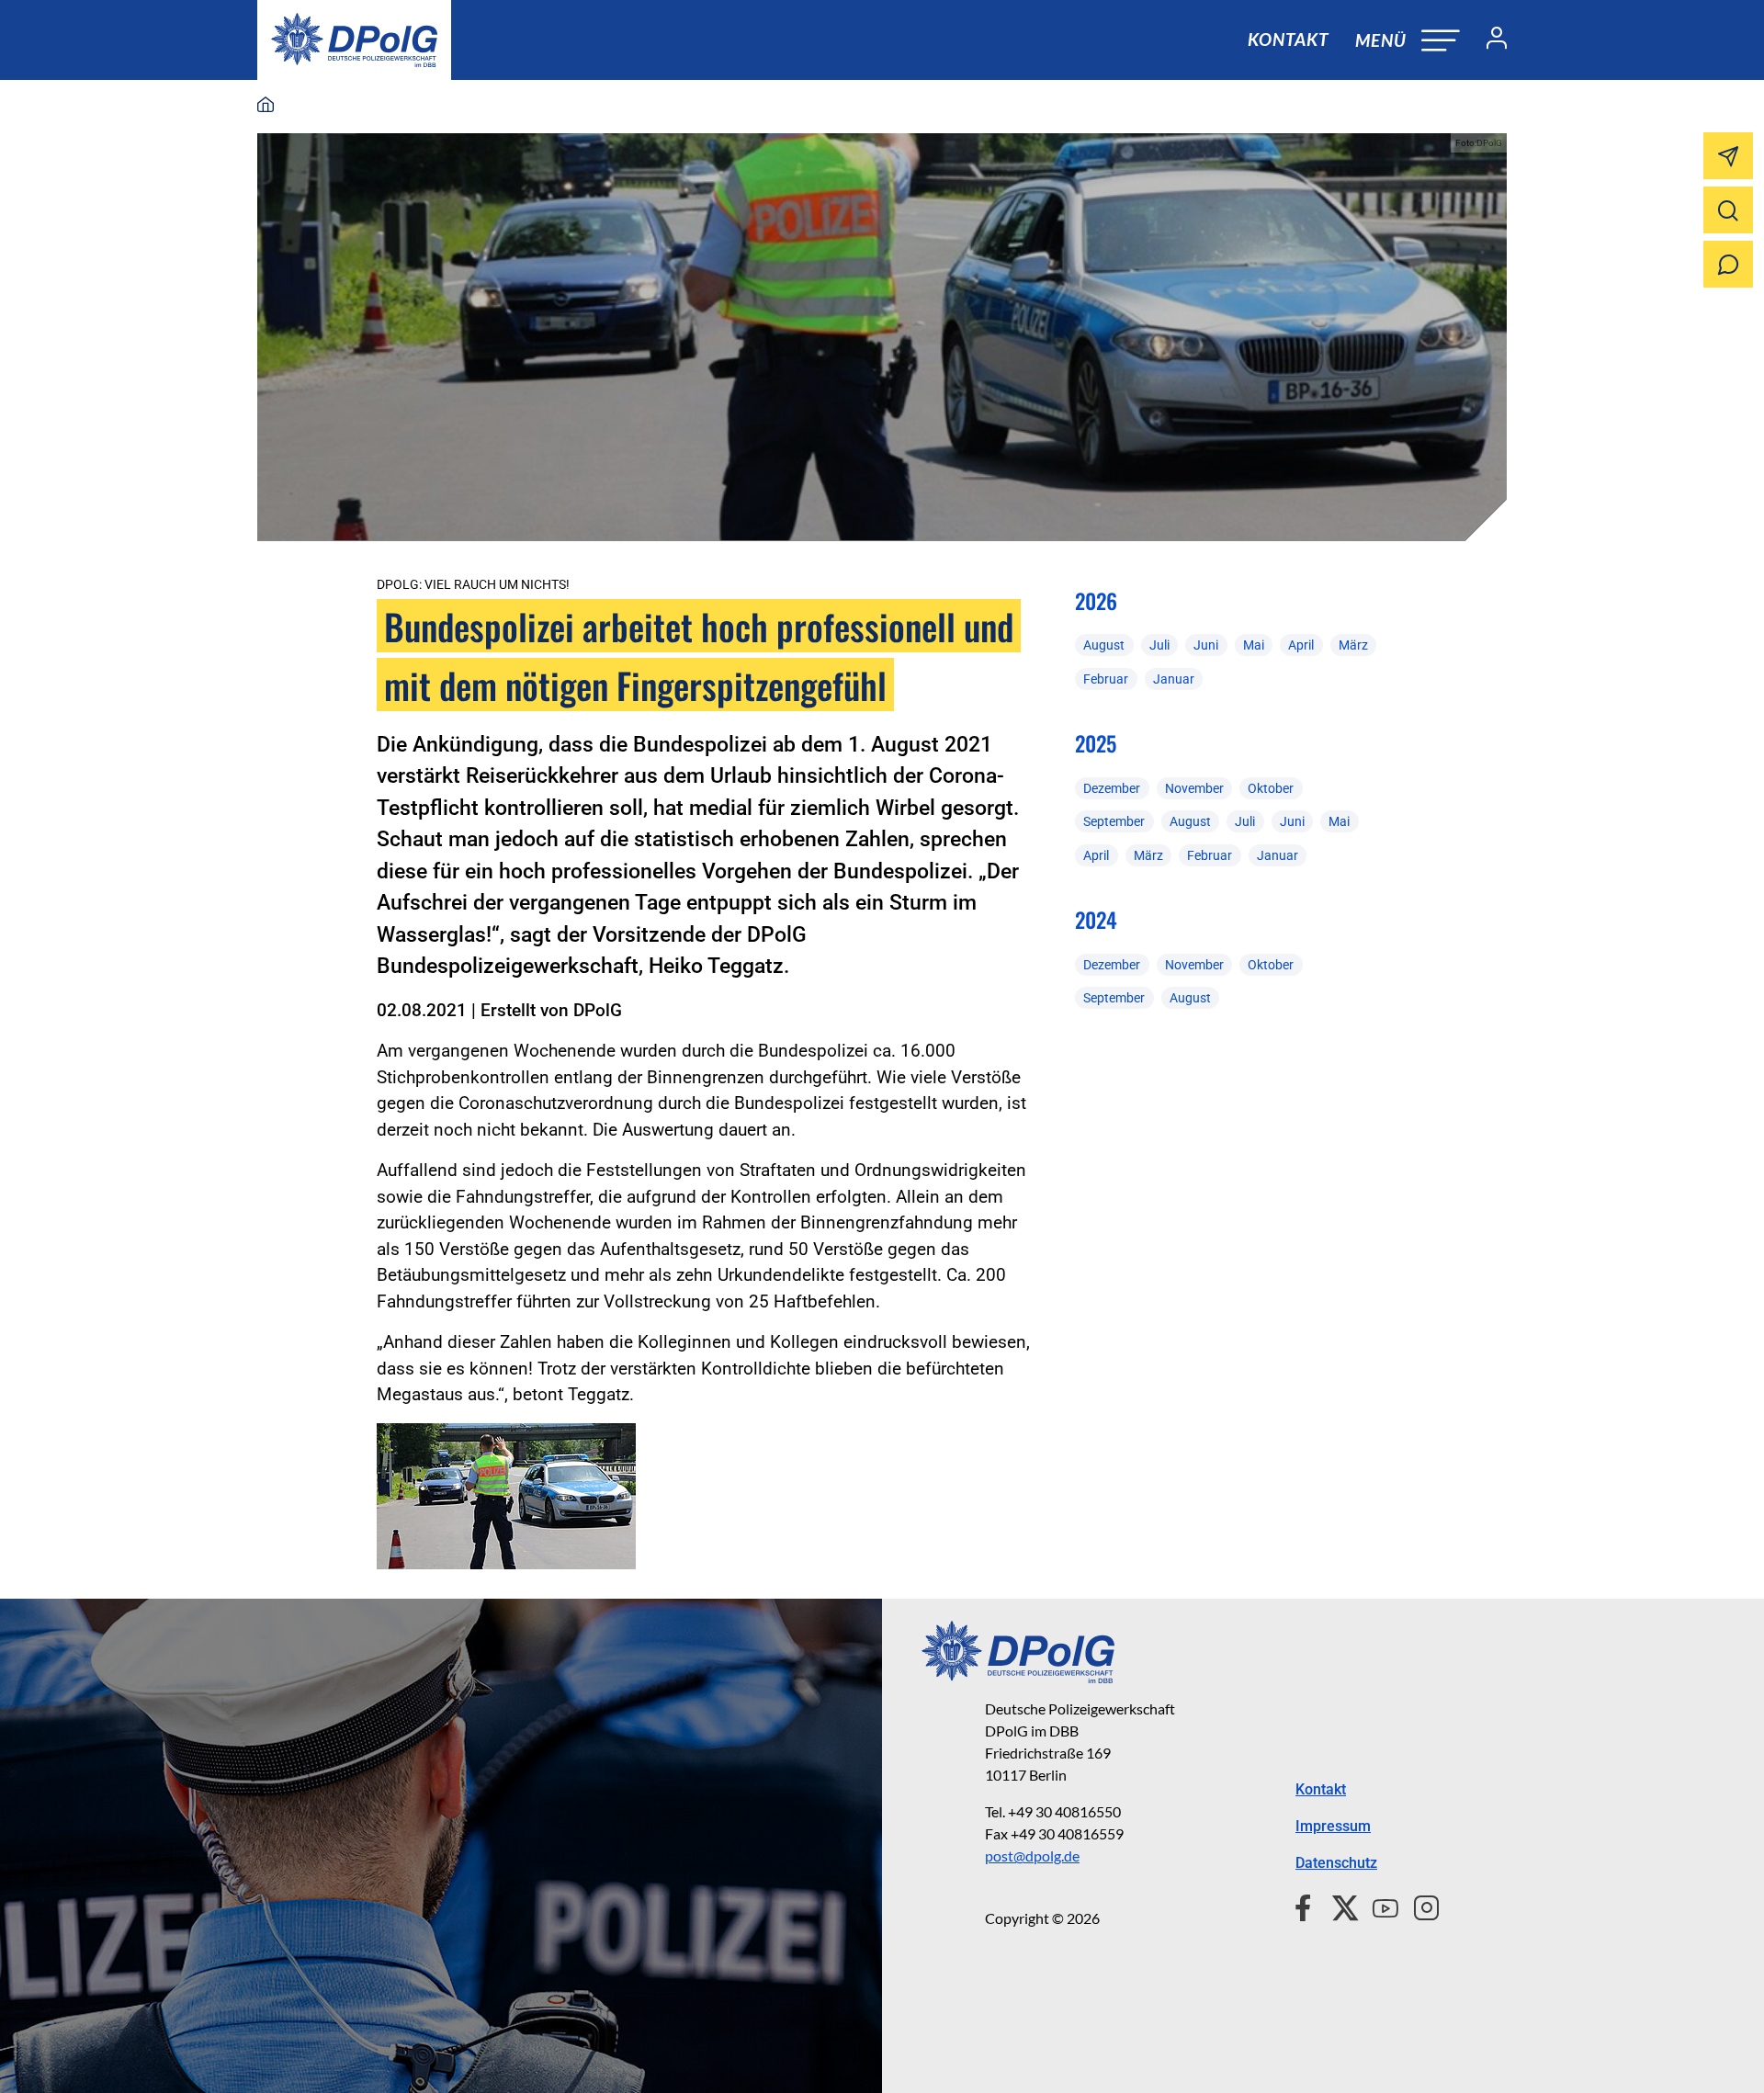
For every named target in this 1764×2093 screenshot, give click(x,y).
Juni (1206, 645)
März (1353, 645)
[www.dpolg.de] (266, 106)
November (1194, 788)
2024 (1096, 920)
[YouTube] (1378, 1906)
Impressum (1333, 1826)
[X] (1338, 1906)
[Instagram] (1419, 1906)
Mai (1254, 645)
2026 (1096, 601)
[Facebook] (1307, 1906)
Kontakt (1288, 39)
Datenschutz (1336, 1863)
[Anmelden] (1489, 40)
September (1114, 821)
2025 (1096, 743)
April (1301, 645)
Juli (1159, 645)
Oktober (1271, 788)
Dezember (1112, 788)
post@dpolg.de (1032, 1855)
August (1104, 645)
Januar (1174, 679)
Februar (1106, 679)
